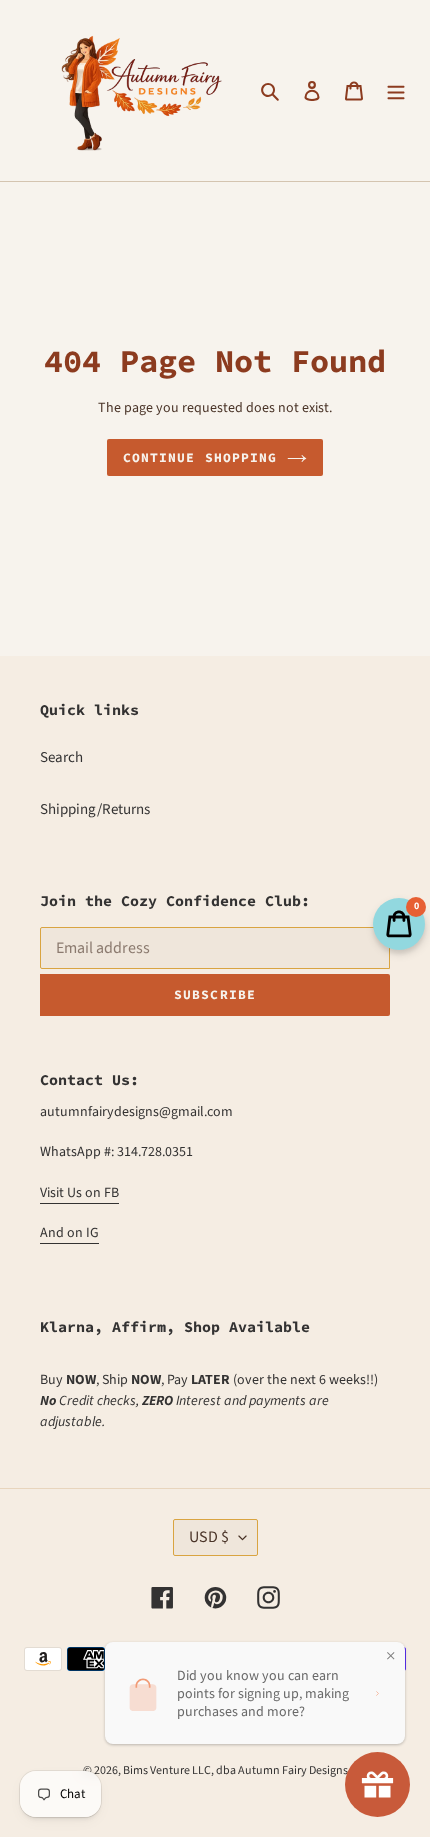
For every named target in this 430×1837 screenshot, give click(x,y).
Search (61, 757)
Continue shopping (200, 457)
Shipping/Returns (95, 809)
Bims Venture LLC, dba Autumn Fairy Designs (235, 1770)
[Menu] (396, 90)
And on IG (69, 1233)
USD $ (209, 1537)
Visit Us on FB (79, 1193)
